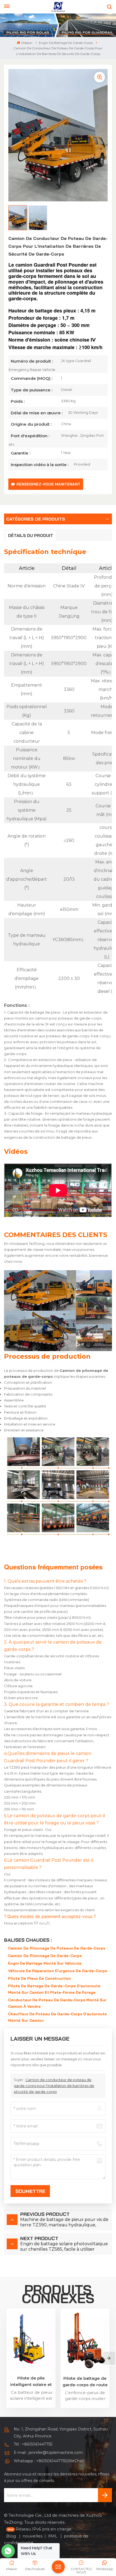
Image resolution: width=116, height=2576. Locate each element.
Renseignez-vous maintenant (48, 484)
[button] (109, 2358)
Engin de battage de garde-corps (66, 43)
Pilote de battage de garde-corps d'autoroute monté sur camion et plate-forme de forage (54, 1989)
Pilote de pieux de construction (40, 1978)
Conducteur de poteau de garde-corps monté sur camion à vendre (57, 2003)
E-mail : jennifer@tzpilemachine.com (48, 2453)
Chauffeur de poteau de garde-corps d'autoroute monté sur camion (57, 2017)
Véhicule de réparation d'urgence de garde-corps (58, 1971)
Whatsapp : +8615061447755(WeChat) (49, 2461)
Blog (12, 2536)
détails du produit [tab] (31, 535)
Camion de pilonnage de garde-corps (45, 1956)
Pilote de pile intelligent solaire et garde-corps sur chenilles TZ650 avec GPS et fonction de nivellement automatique (31, 2382)
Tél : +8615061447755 (33, 2444)
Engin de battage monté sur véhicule (45, 1963)
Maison (27, 43)
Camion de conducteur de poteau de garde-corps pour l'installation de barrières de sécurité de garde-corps (54, 2086)
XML (53, 2536)
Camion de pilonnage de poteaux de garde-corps (57, 1948)
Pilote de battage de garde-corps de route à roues (85, 2382)
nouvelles (33, 2536)
